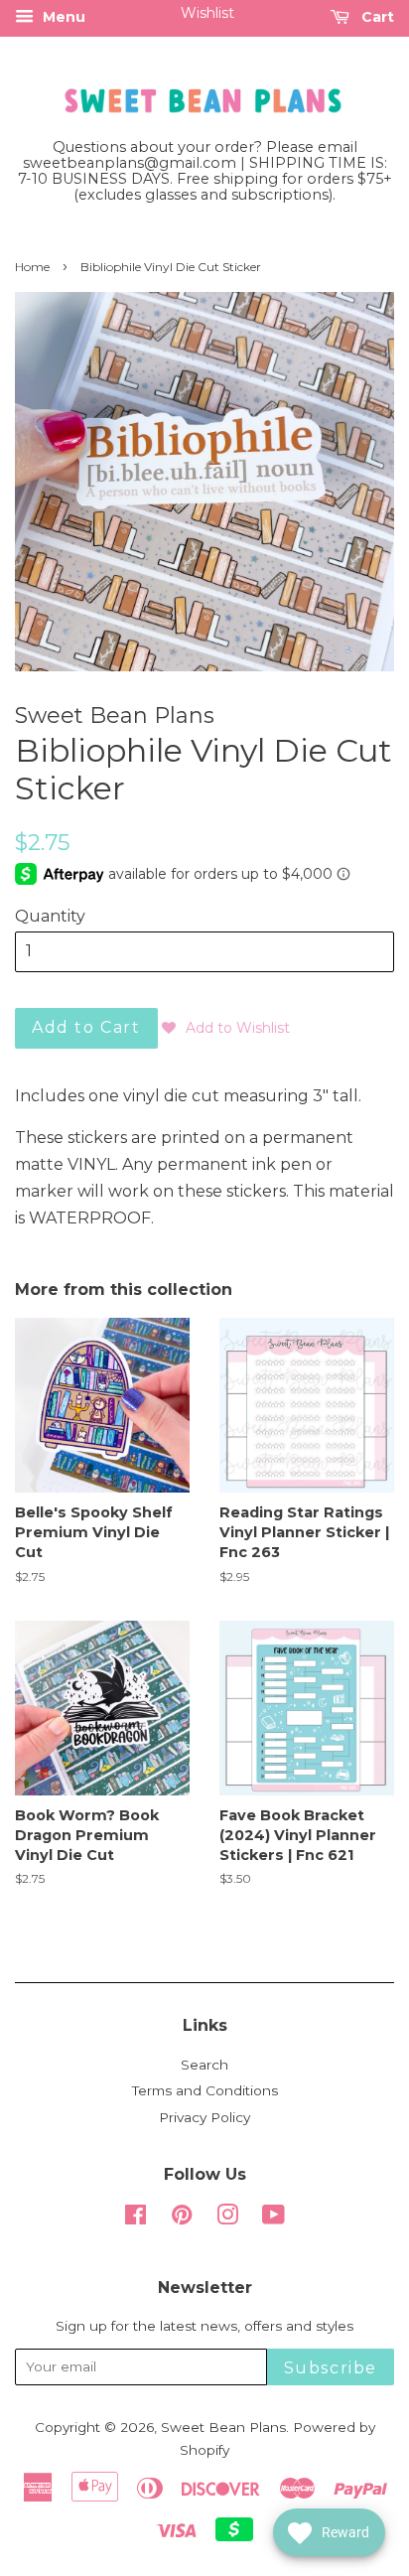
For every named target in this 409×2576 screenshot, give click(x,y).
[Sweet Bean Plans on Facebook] (136, 2218)
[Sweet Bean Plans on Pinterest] (182, 2218)
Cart (376, 17)
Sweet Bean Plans (223, 2427)
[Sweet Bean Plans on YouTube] (273, 2218)
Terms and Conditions (205, 2090)
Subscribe (331, 2368)
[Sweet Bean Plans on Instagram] (227, 2218)
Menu (62, 17)
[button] (226, 1028)
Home (32, 267)
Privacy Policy (204, 2117)
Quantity (50, 916)
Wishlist (207, 13)
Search (204, 2065)
